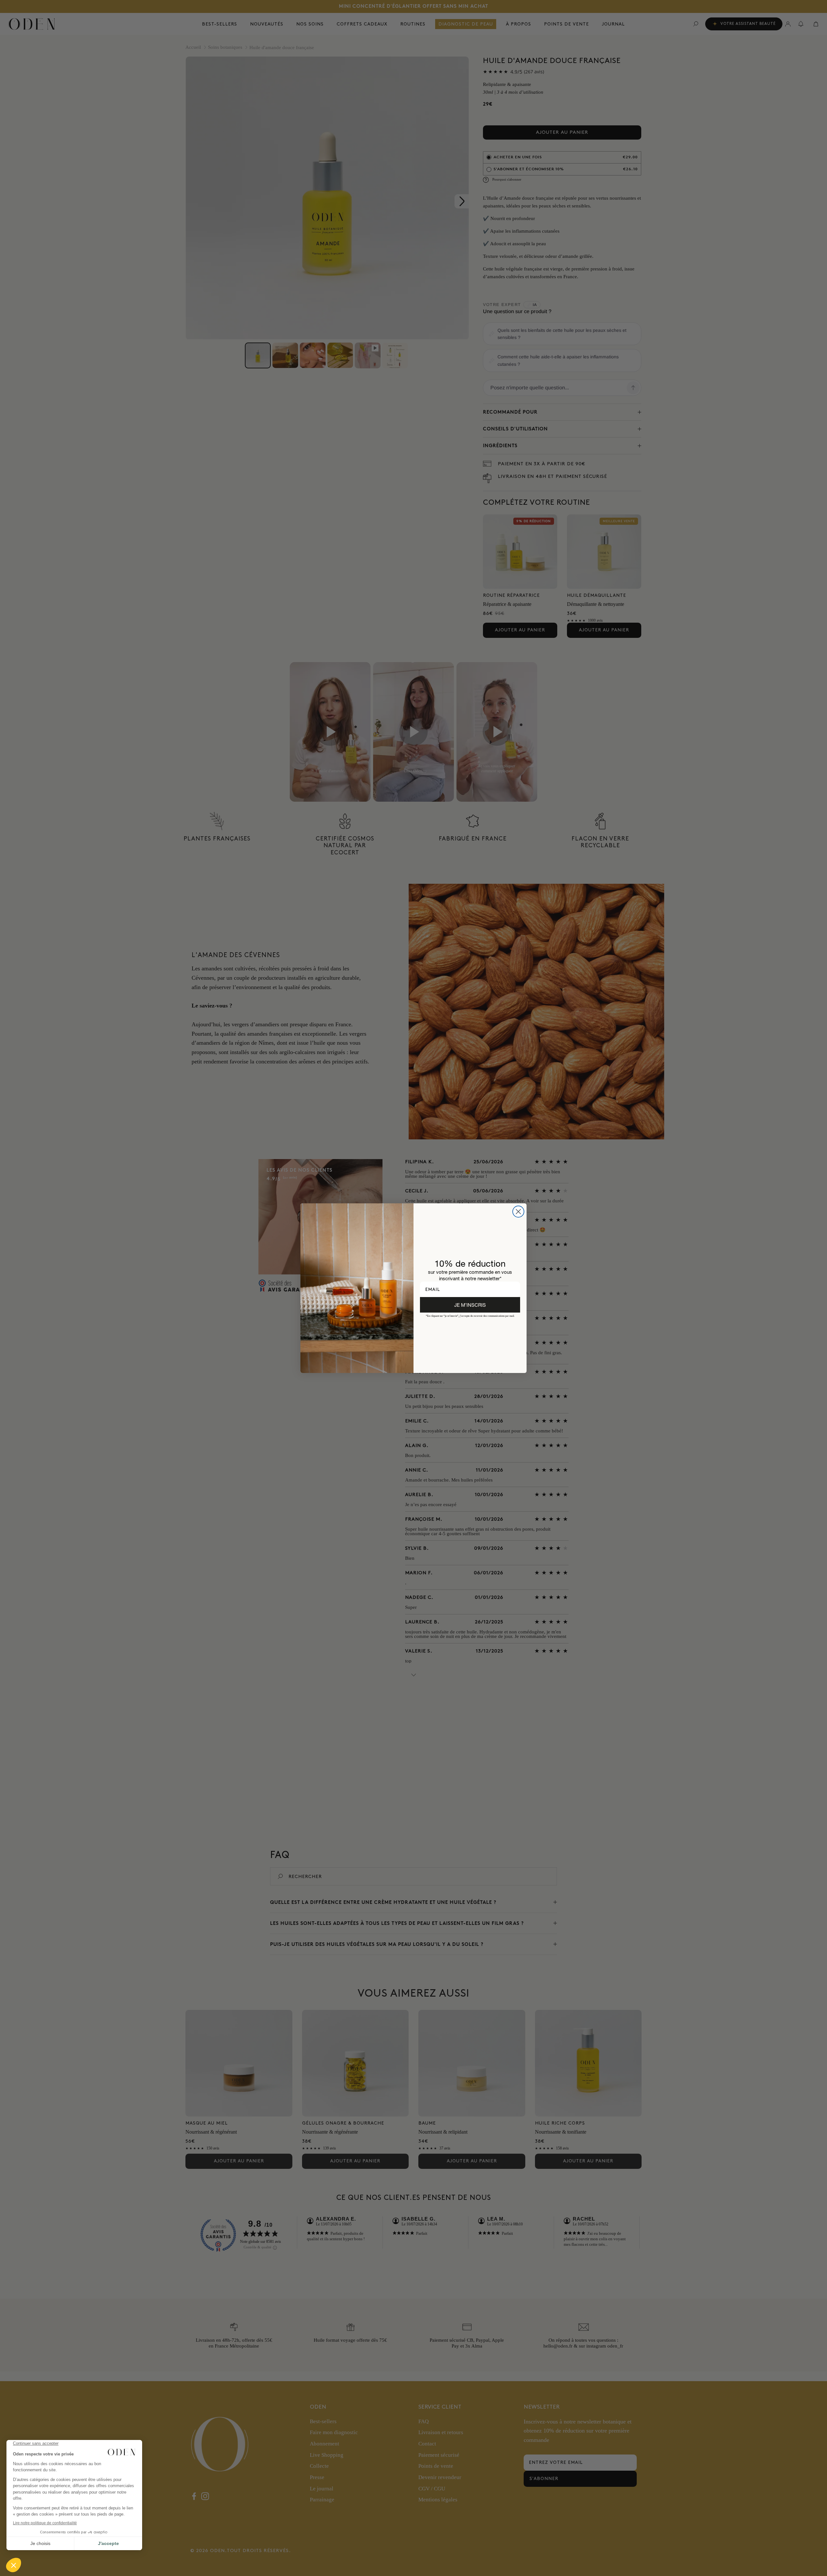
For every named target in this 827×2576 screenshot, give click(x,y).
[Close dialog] (518, 1212)
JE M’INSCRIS (470, 1305)
